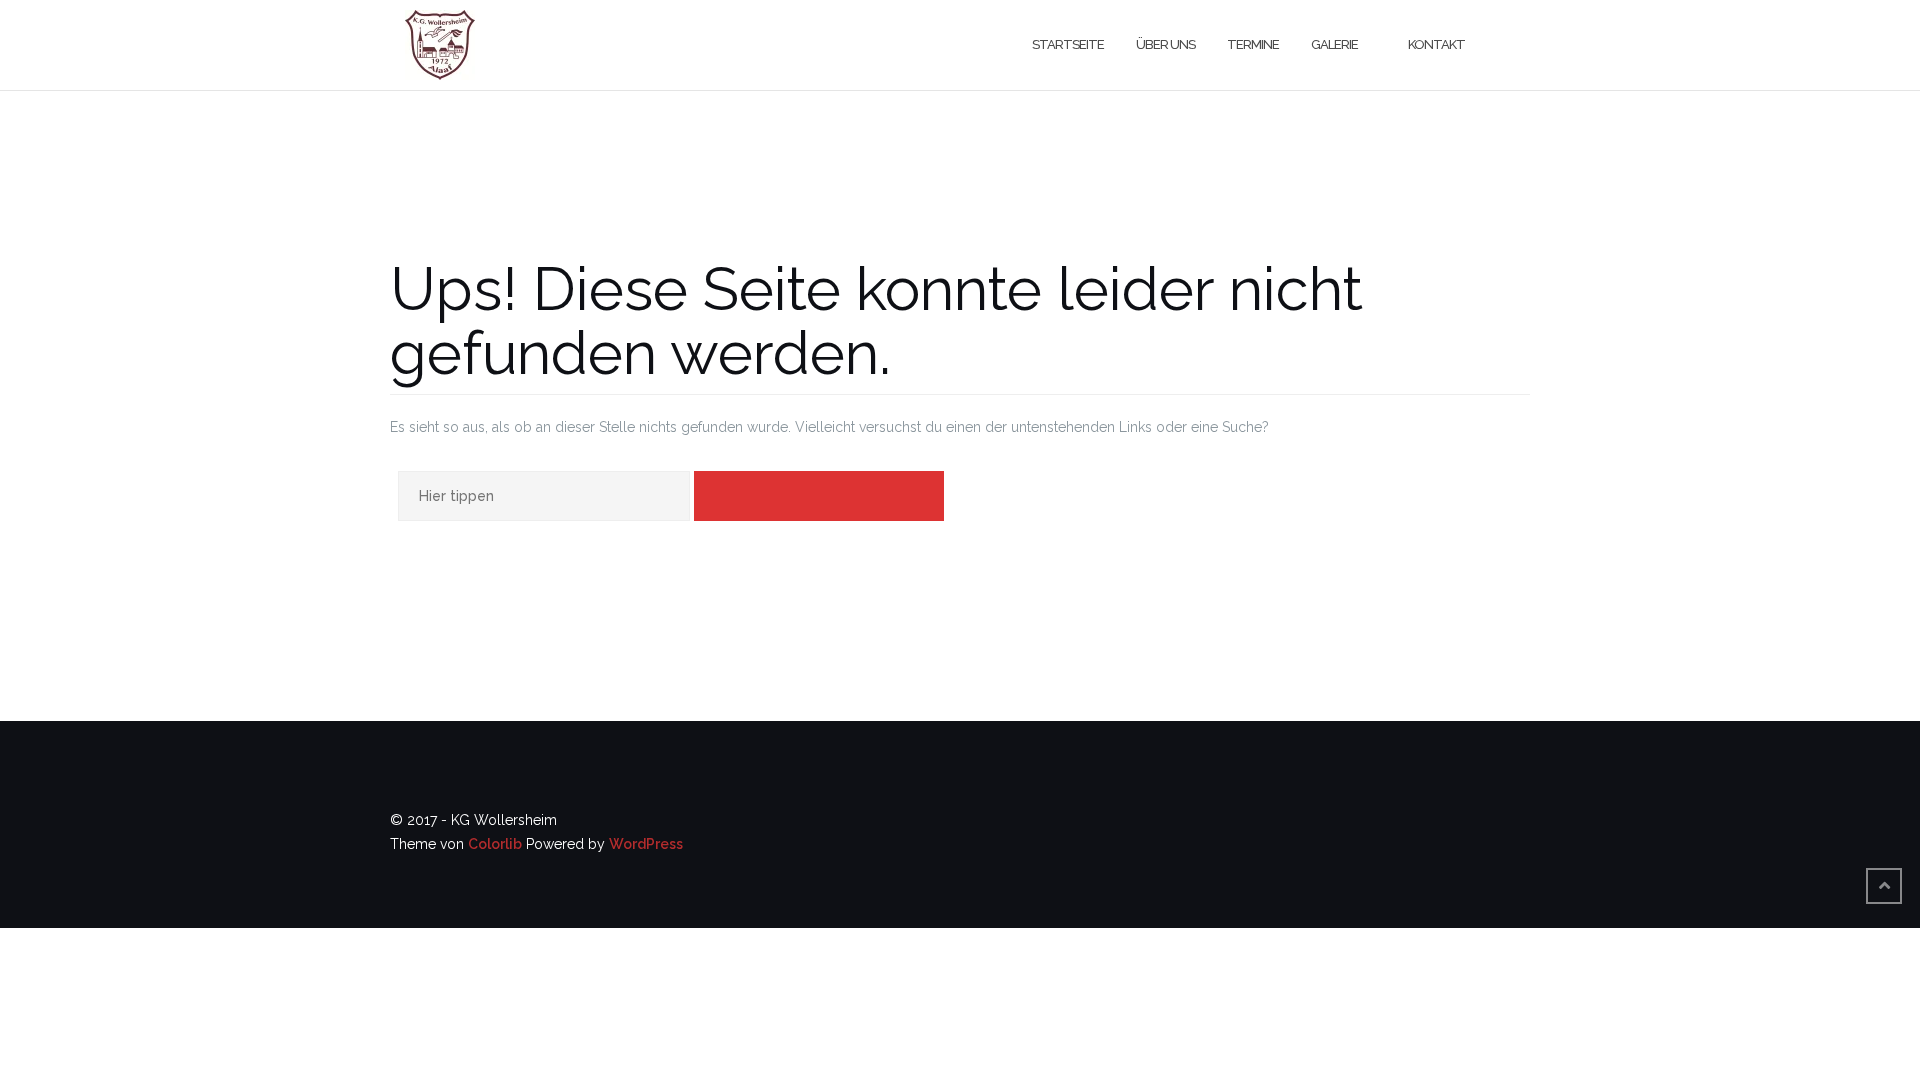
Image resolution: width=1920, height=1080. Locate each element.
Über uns (1165, 44)
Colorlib (495, 844)
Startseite (1068, 44)
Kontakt (1436, 44)
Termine (1253, 44)
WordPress (646, 844)
